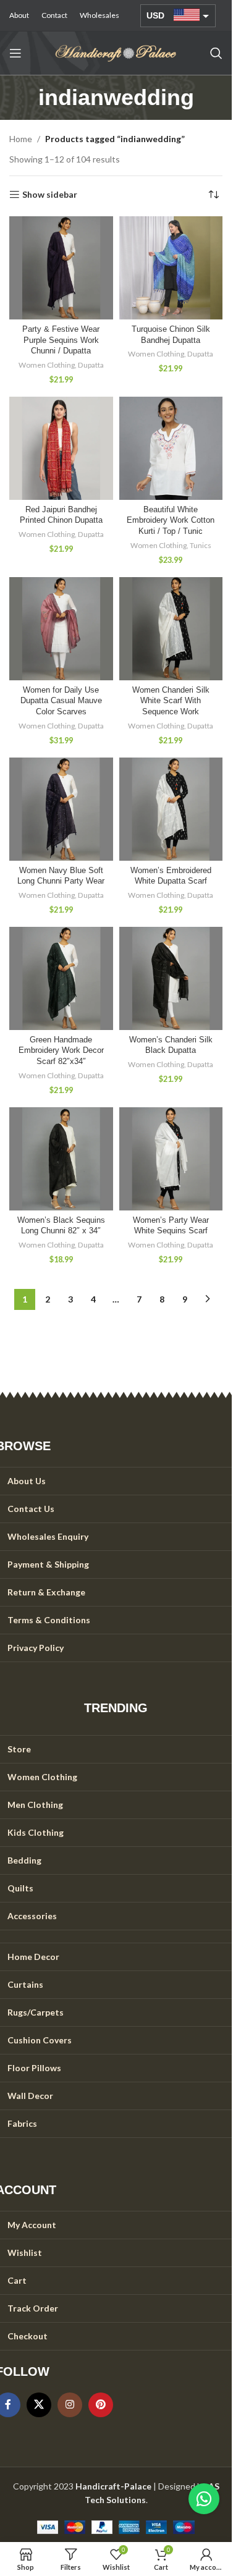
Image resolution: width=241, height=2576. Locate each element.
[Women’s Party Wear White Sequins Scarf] (171, 1159)
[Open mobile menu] (15, 53)
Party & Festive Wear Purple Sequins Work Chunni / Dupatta (61, 340)
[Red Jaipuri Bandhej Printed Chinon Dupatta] (61, 449)
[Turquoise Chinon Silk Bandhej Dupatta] (171, 268)
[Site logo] (116, 52)
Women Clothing (47, 365)
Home (21, 139)
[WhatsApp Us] (204, 2499)
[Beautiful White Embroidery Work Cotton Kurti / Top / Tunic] (171, 449)
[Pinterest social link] (101, 2405)
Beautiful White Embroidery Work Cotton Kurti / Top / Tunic (171, 521)
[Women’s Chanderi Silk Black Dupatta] (171, 979)
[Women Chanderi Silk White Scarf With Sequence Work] (171, 629)
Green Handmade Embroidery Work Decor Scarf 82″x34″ (61, 1051)
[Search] (216, 53)
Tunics (201, 545)
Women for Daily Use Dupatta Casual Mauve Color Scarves (61, 701)
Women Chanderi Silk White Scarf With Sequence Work (171, 701)
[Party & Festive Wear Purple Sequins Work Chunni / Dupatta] (61, 268)
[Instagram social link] (70, 2405)
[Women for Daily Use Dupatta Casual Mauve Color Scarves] (61, 629)
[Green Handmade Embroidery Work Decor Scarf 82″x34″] (61, 979)
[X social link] (39, 2405)
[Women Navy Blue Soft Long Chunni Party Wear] (61, 809)
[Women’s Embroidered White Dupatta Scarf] (171, 809)
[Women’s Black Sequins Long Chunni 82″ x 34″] (61, 1159)
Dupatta (91, 365)
